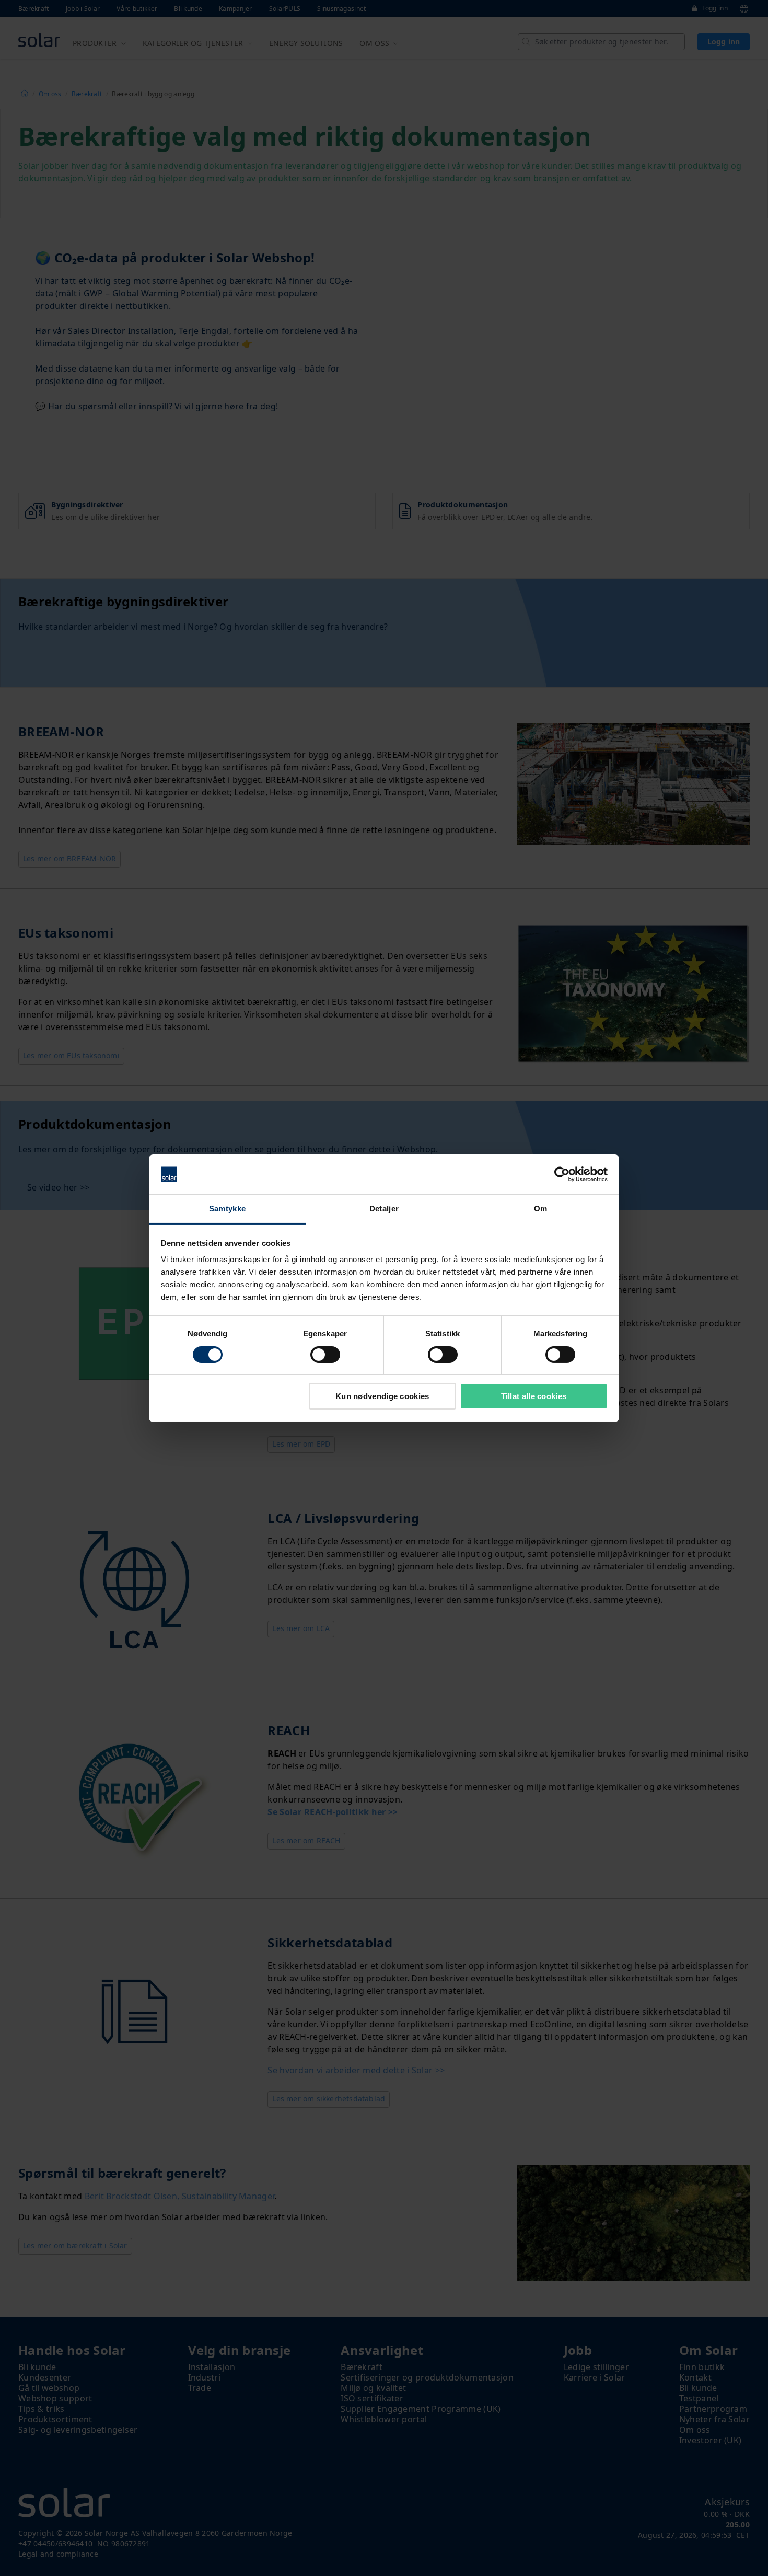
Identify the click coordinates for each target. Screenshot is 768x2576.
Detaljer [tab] (384, 1209)
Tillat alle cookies (534, 1396)
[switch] (325, 1355)
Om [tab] (541, 1209)
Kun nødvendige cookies (382, 1396)
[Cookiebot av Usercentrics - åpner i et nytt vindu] (562, 1174)
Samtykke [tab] (227, 1209)
